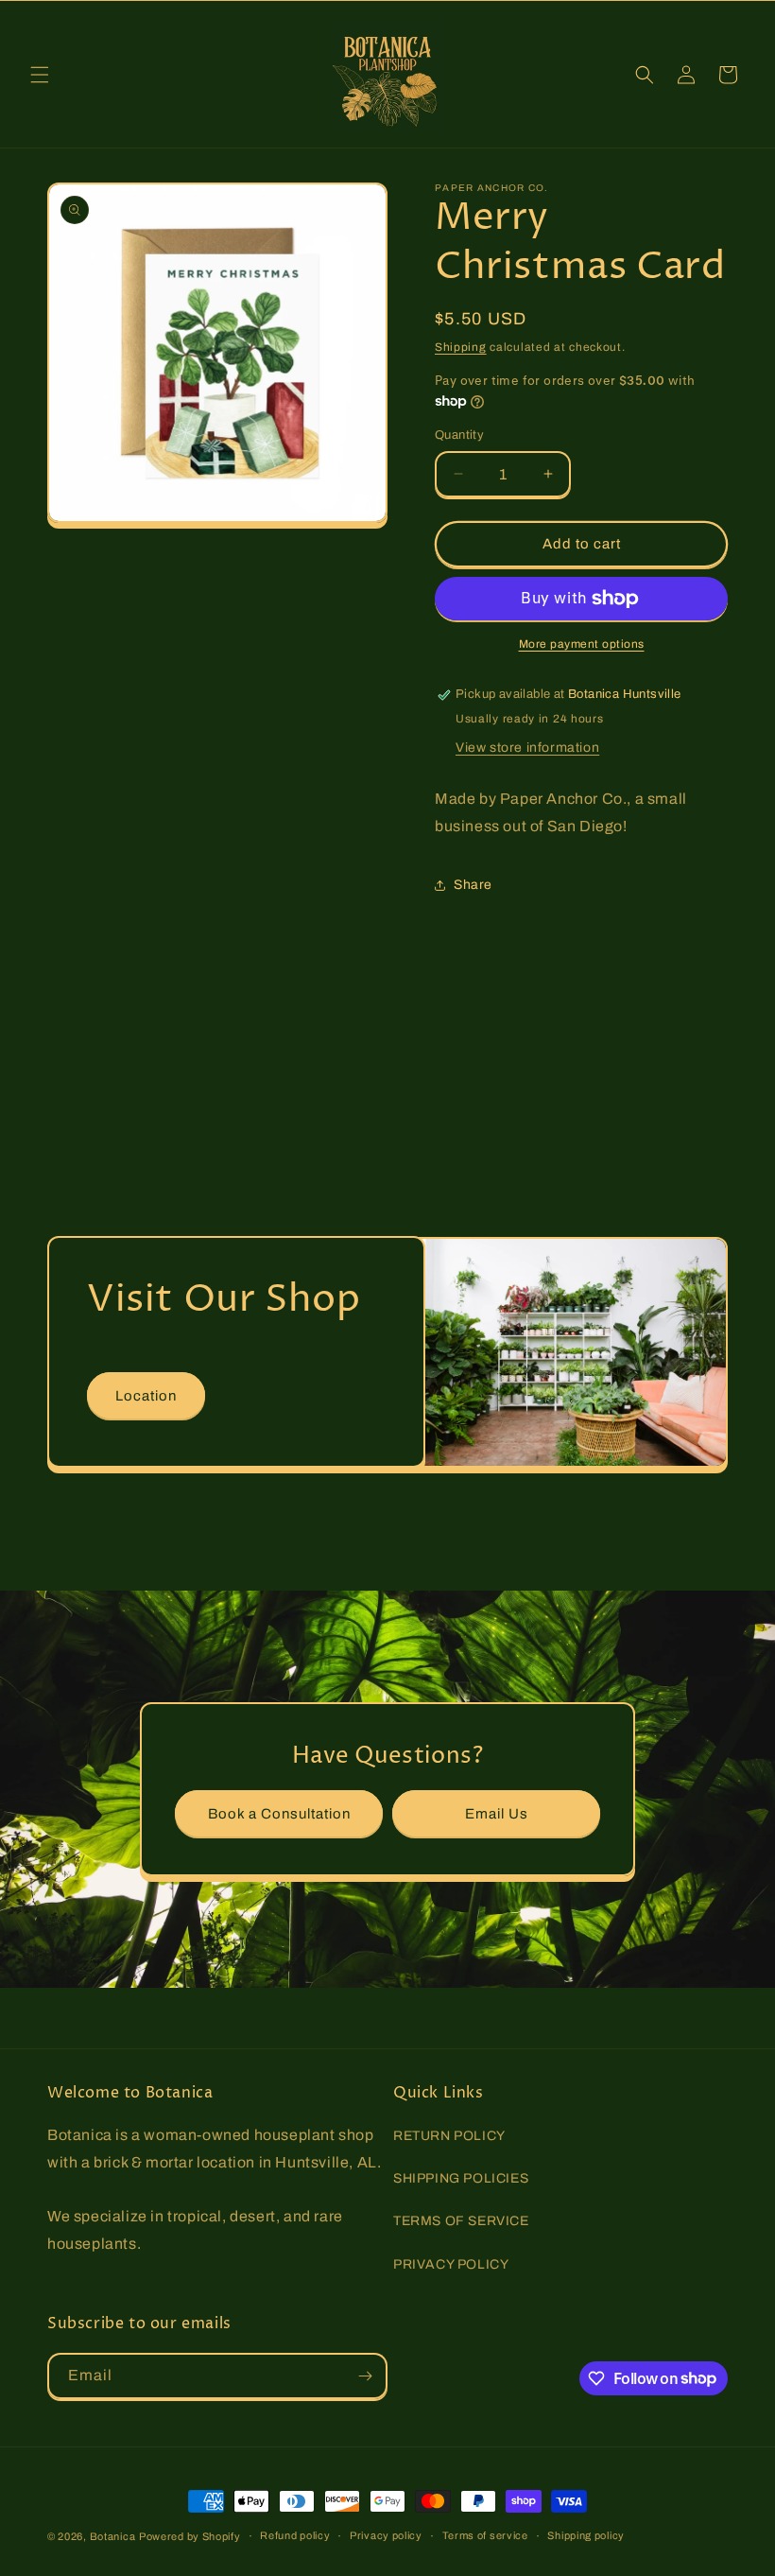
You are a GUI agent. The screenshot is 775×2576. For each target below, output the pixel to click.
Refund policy (295, 2535)
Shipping (461, 347)
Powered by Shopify (190, 2536)
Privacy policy (386, 2535)
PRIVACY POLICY (451, 2264)
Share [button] (473, 885)
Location (146, 1396)
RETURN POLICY (449, 2136)
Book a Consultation (279, 1814)
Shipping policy (586, 2535)
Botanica (113, 2536)
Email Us (497, 1814)
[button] (40, 75)
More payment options (582, 644)
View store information (527, 748)
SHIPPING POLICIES (461, 2178)
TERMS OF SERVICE (461, 2221)
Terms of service (485, 2535)
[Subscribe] (365, 2376)
